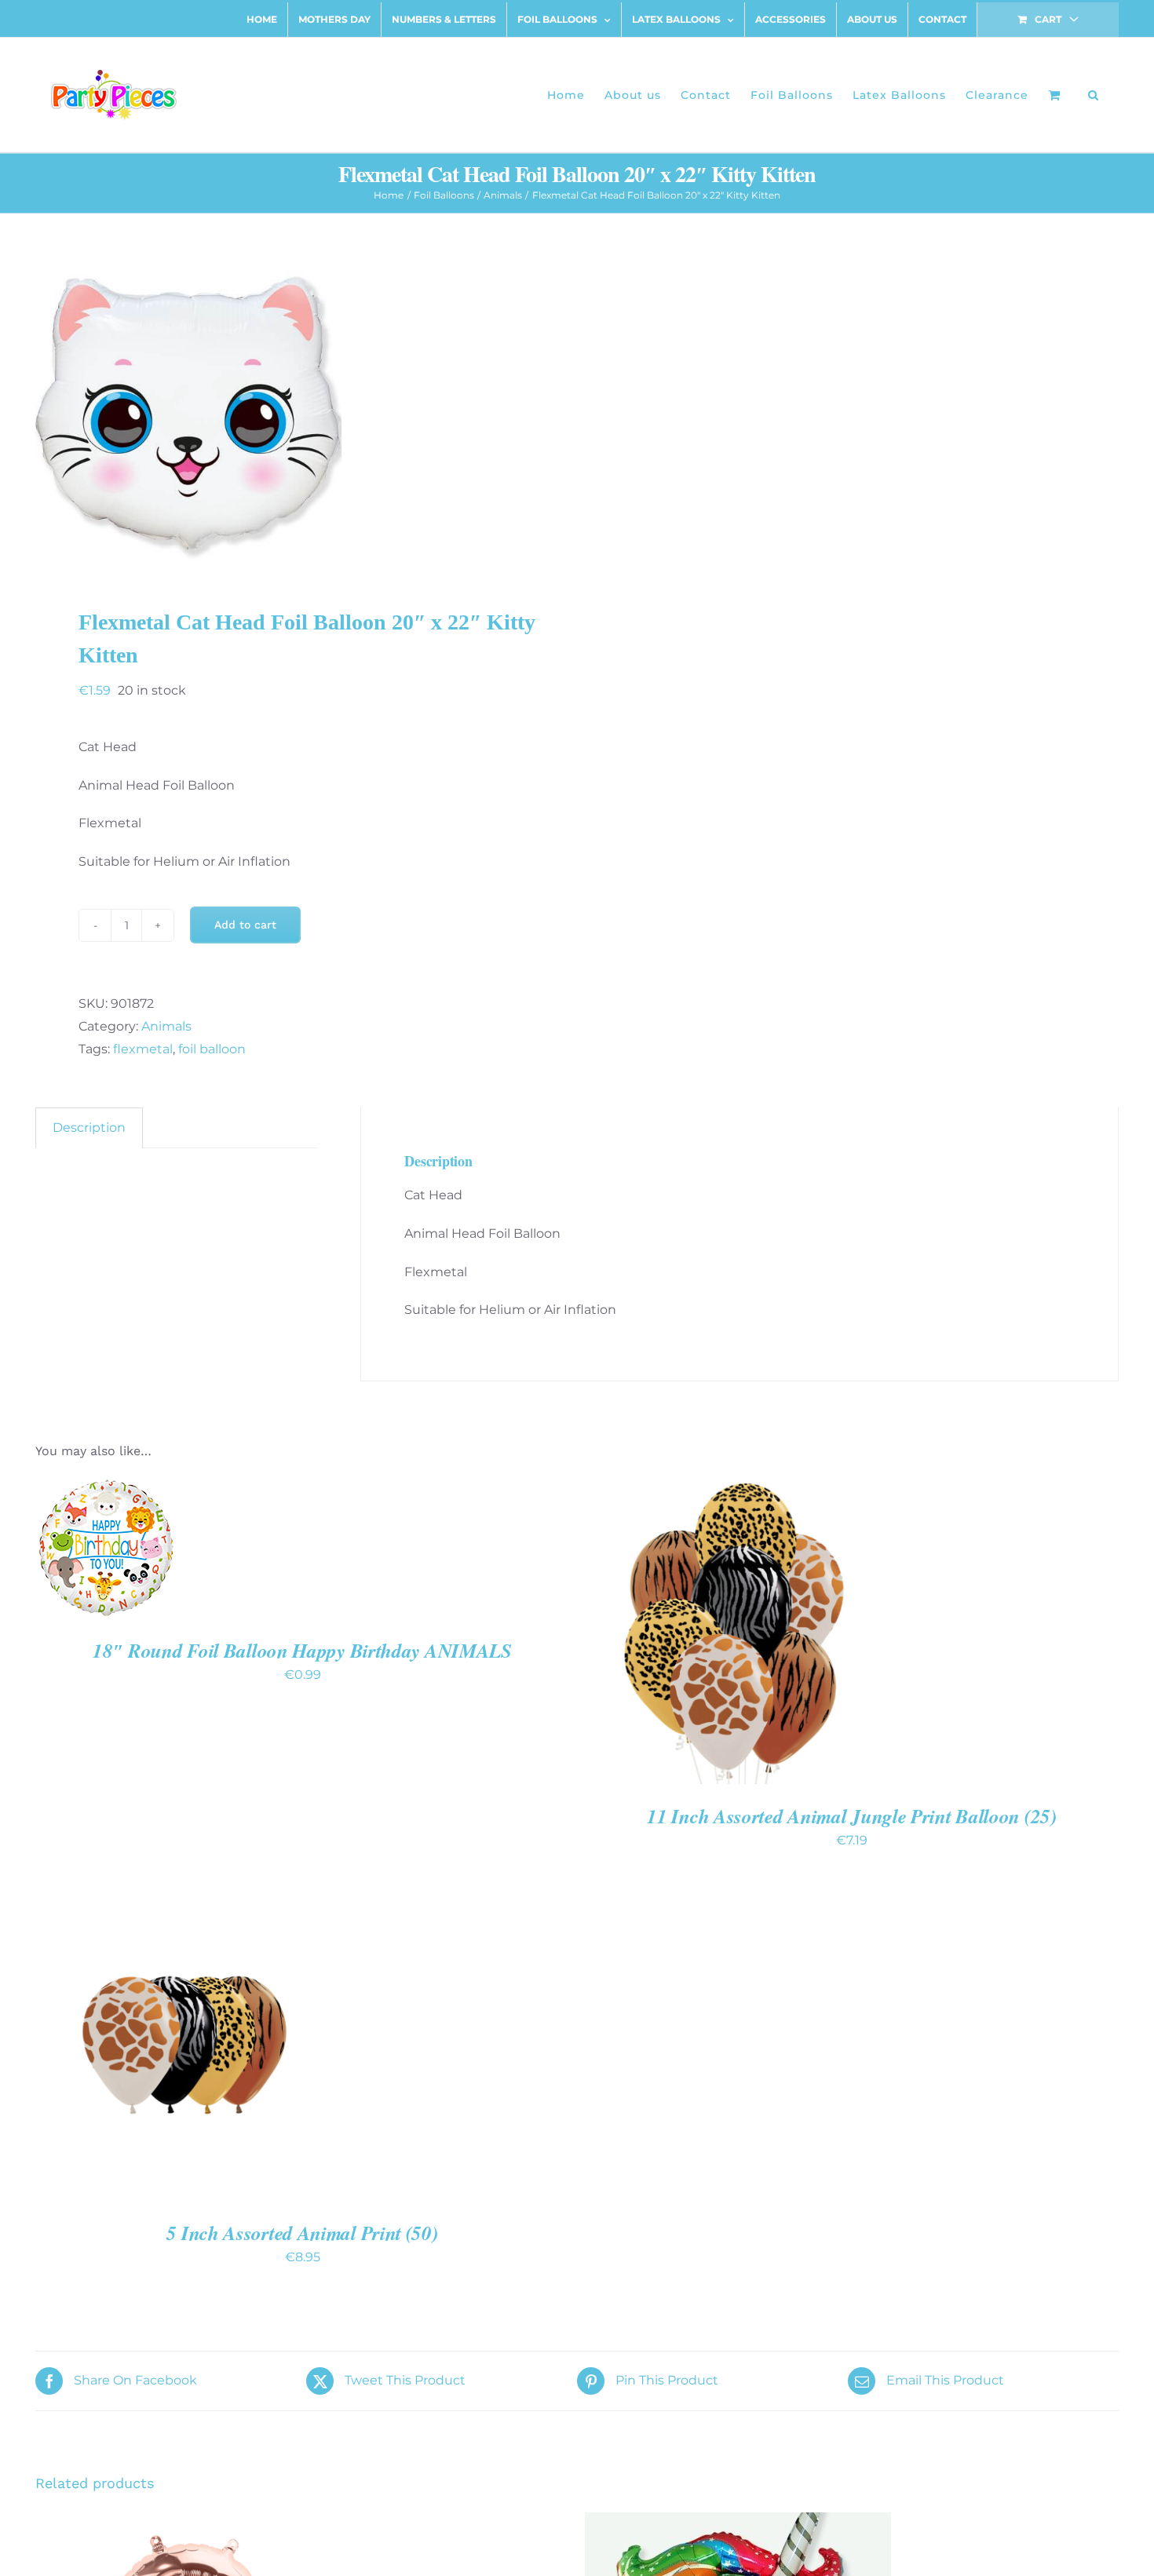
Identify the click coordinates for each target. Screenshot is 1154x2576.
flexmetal (143, 1049)
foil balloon (212, 1049)
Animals (166, 1026)
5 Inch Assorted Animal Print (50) (302, 2233)
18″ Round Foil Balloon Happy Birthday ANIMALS (302, 1650)
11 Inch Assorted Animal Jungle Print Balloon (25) (851, 1816)
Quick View (106, 1559)
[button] (1094, 95)
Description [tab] (89, 1127)
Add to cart (245, 925)
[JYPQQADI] (295, 414)
